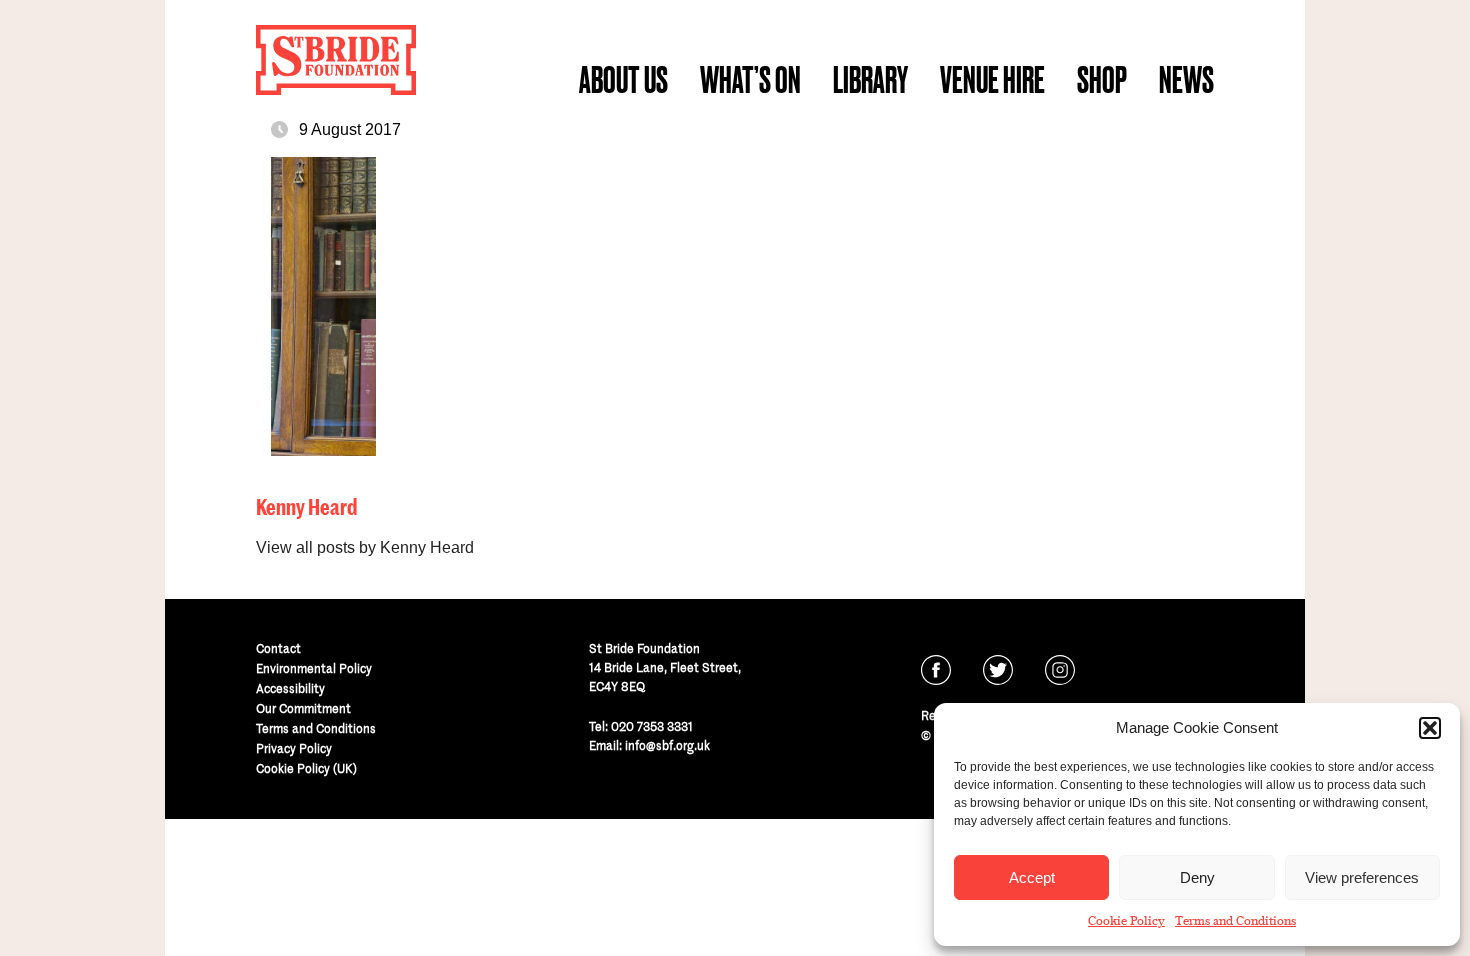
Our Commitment (303, 708)
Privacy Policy (294, 748)
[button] (1430, 728)
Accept (1032, 877)
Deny (1197, 877)
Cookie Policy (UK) (306, 768)
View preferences (1362, 877)
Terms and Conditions (1235, 921)
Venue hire (992, 79)
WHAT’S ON (750, 79)
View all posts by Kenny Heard (365, 547)
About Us (623, 79)
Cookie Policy (1126, 921)
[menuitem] (623, 80)
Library (870, 79)
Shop (1102, 79)
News (1186, 79)
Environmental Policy (314, 668)
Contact (278, 648)
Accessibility (290, 688)
